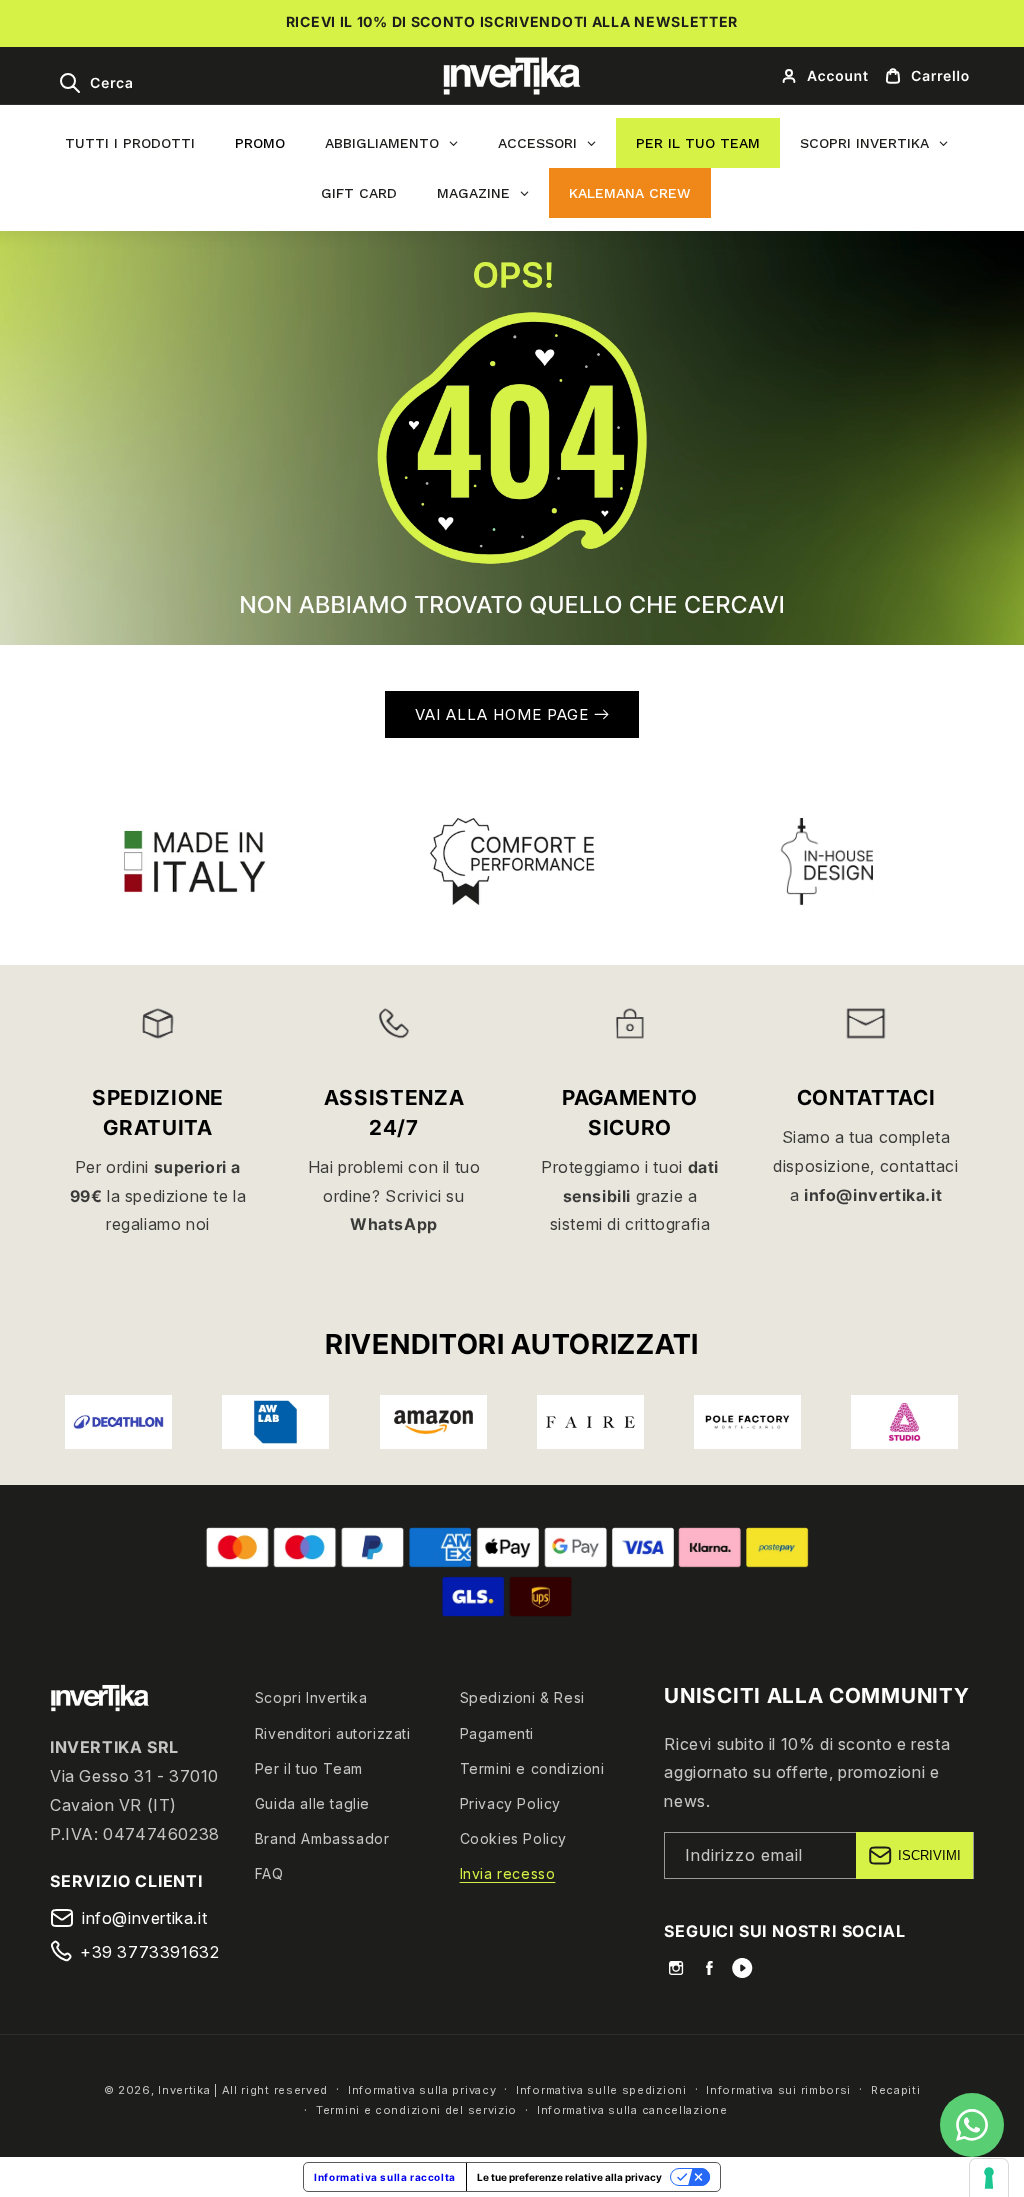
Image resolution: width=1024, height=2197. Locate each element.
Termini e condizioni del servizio (416, 2110)
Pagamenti (497, 1733)
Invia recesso (508, 1873)
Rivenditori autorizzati (333, 1733)
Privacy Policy (510, 1803)
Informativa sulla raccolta (385, 2177)
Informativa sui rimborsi (778, 2090)
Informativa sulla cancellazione (632, 2110)
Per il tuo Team (309, 1768)
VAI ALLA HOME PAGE (504, 714)
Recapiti (896, 2090)
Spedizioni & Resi (522, 1697)
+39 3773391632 (149, 1952)
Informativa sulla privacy (422, 2090)
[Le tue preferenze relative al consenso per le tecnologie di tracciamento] (989, 2178)
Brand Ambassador (322, 1838)
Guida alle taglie (312, 1803)
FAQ (269, 1873)
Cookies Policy (513, 1838)
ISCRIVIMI (929, 1855)
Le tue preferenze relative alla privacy (569, 2177)
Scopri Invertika (311, 1697)
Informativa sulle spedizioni (601, 2090)
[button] (95, 83)
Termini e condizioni (532, 1768)
